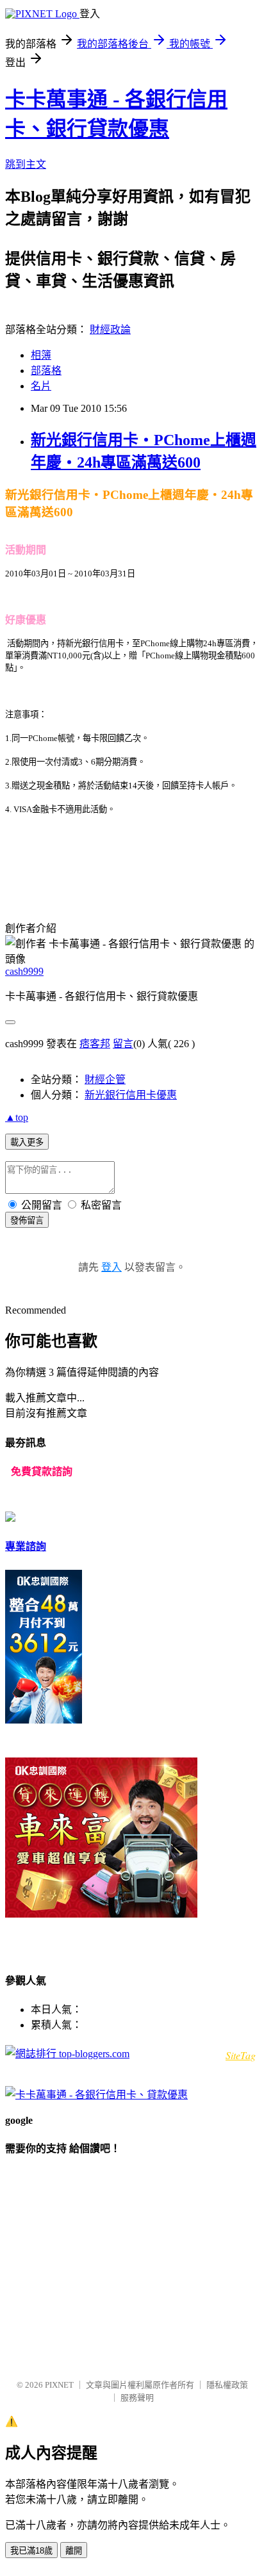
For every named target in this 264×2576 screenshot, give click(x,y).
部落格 (46, 371)
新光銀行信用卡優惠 (131, 1095)
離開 (74, 2551)
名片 (41, 386)
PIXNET (59, 2385)
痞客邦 (95, 1044)
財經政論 (110, 330)
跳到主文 (26, 164)
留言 (123, 1044)
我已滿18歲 (31, 2551)
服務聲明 (137, 2398)
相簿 (41, 355)
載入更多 (27, 1142)
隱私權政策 (227, 2385)
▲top (17, 1117)
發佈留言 (27, 1220)
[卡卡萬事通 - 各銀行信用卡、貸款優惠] (96, 2095)
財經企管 (105, 1080)
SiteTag (241, 2055)
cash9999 (24, 971)
